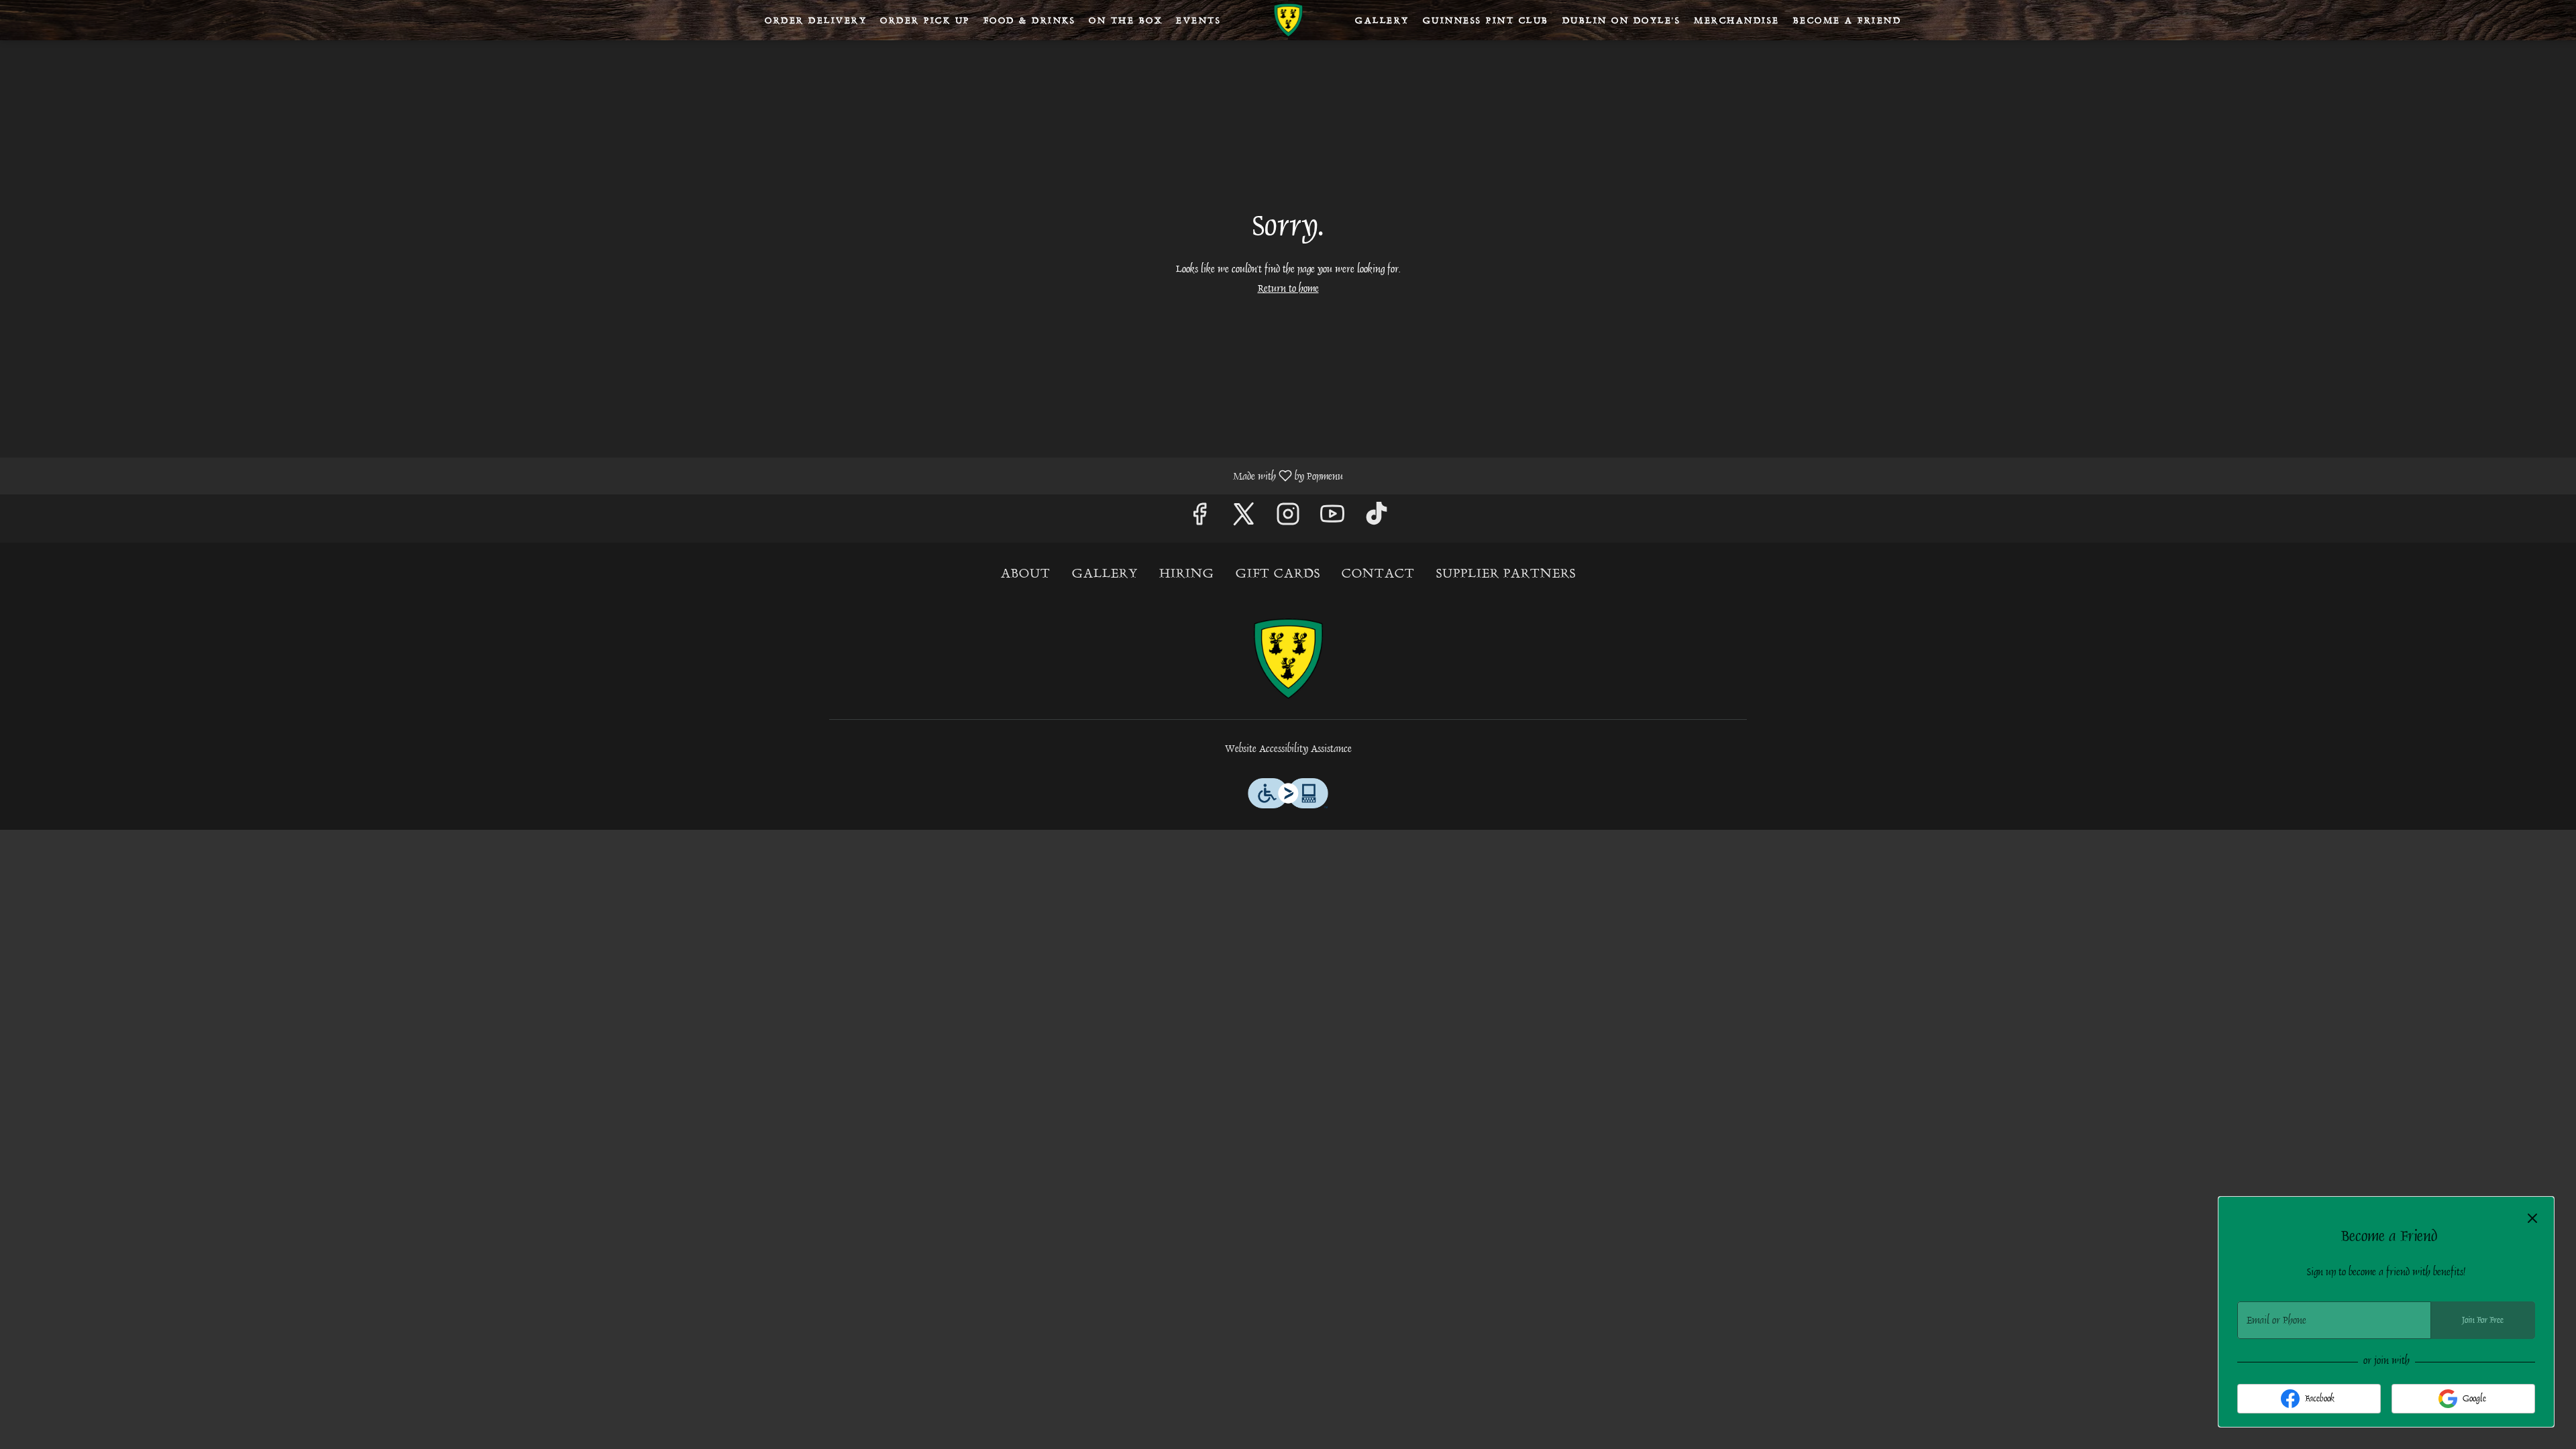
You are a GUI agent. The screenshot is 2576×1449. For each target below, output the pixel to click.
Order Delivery (816, 20)
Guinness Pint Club (1486, 20)
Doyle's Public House (1288, 659)
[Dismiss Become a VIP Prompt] (2532, 1218)
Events (1198, 20)
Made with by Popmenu (677, 475)
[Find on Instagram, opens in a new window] (1288, 518)
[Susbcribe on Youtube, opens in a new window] (1332, 518)
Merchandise (1737, 20)
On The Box (1126, 20)
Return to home (1288, 288)
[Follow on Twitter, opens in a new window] (1244, 518)
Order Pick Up (925, 20)
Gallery (1382, 20)
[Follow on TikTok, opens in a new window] (1377, 518)
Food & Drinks (1030, 20)
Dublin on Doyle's (1622, 20)
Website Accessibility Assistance (1288, 749)
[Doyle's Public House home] (1288, 20)
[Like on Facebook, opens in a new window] (1199, 518)
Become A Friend (1847, 20)
